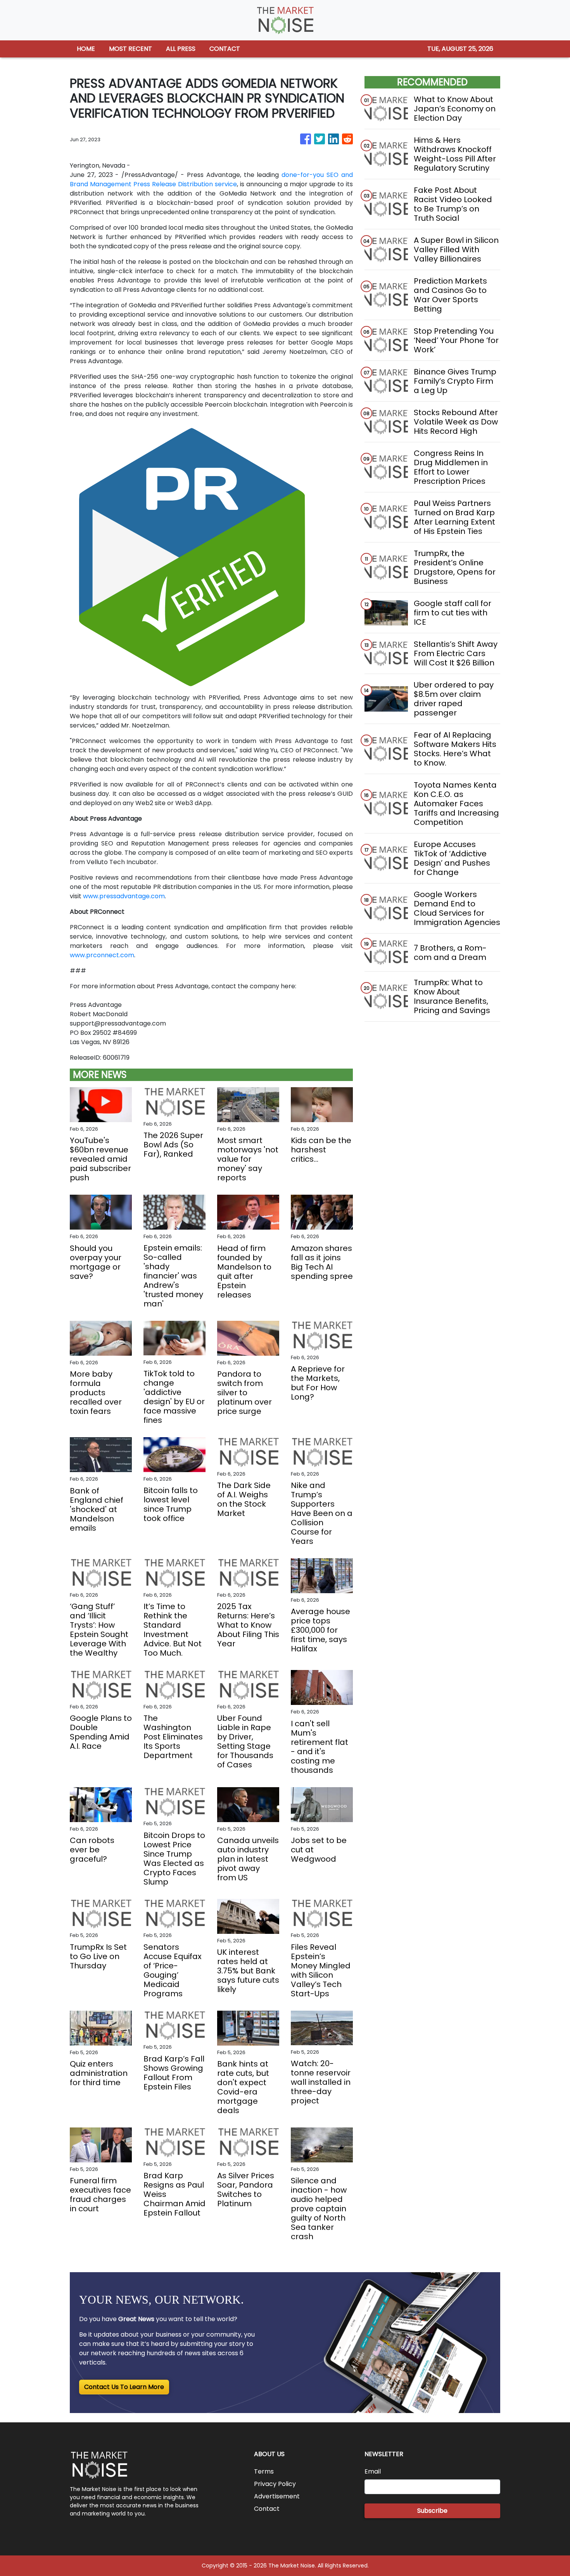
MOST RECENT (130, 49)
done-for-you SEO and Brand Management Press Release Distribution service (211, 179)
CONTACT (225, 49)
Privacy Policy (275, 2484)
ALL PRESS (181, 49)
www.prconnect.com (102, 955)
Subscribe (432, 2511)
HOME (86, 49)
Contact (267, 2509)
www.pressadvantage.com (124, 896)
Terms (264, 2471)
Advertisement (277, 2496)
